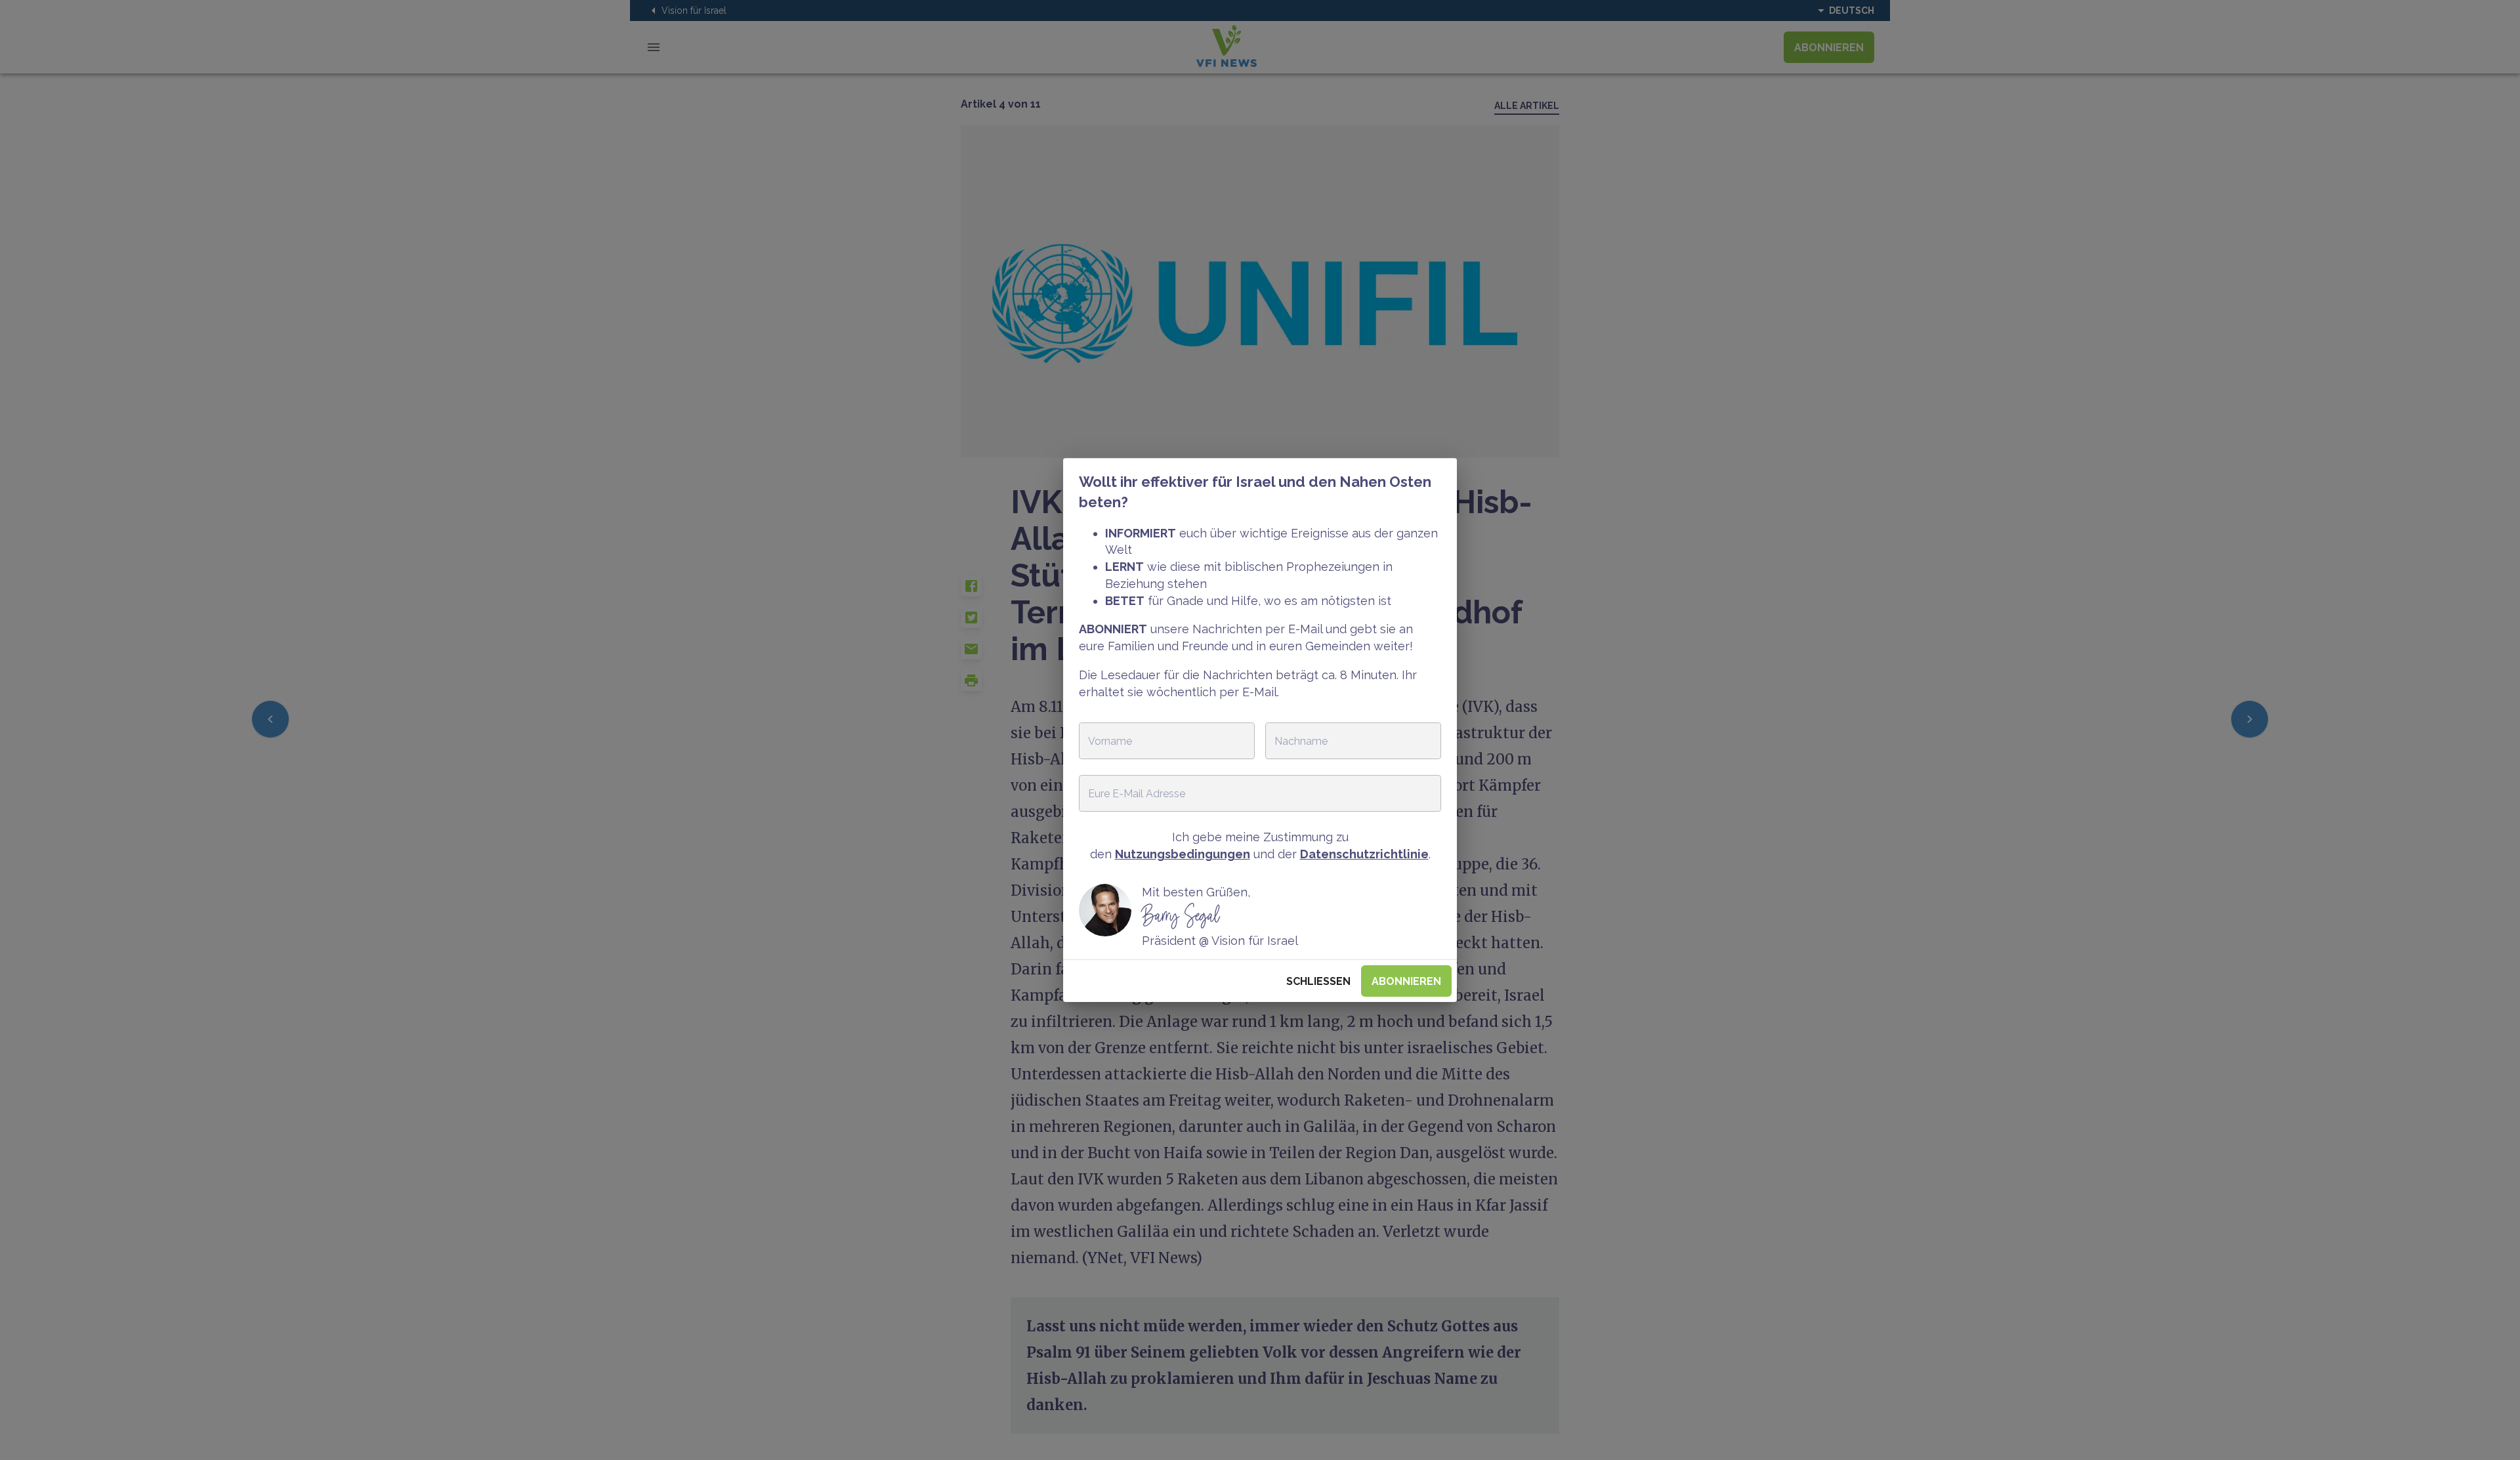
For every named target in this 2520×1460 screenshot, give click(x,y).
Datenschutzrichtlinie (1364, 854)
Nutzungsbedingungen (1183, 854)
